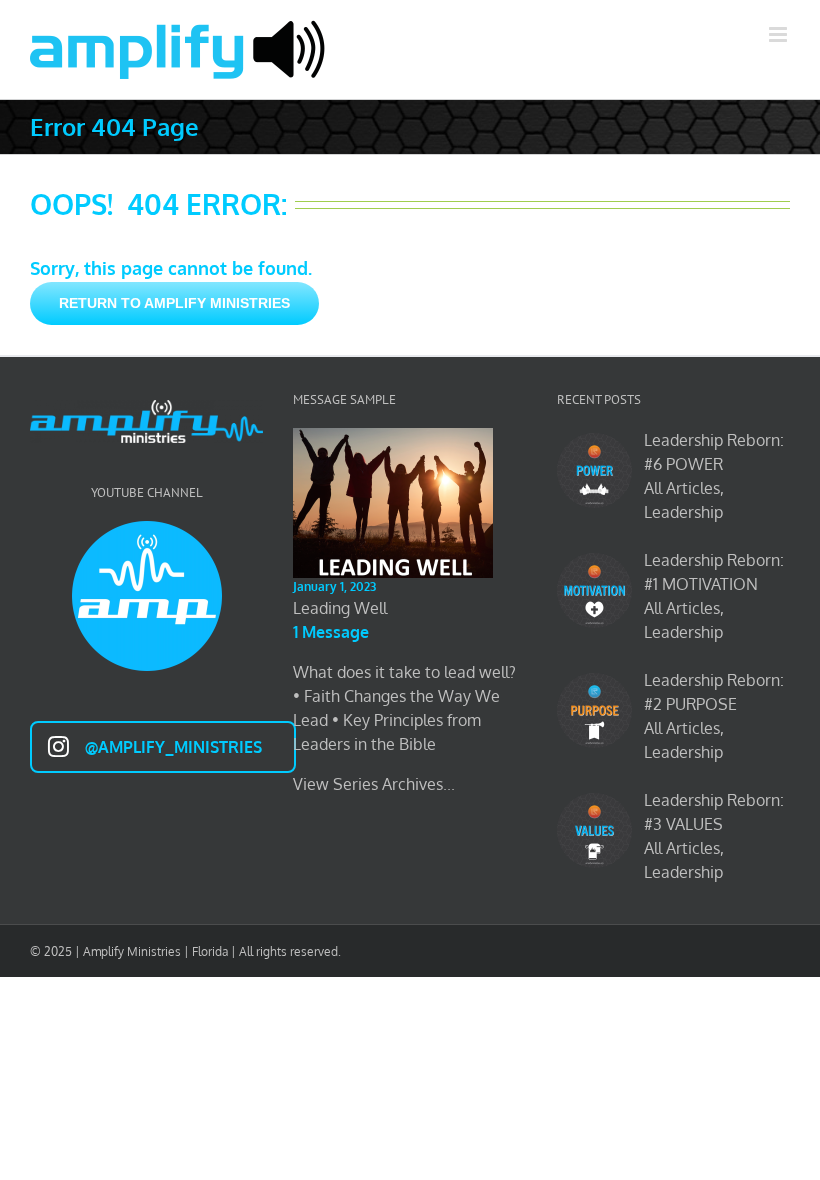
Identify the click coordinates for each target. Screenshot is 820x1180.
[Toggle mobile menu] (779, 34)
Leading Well (340, 608)
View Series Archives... (374, 784)
